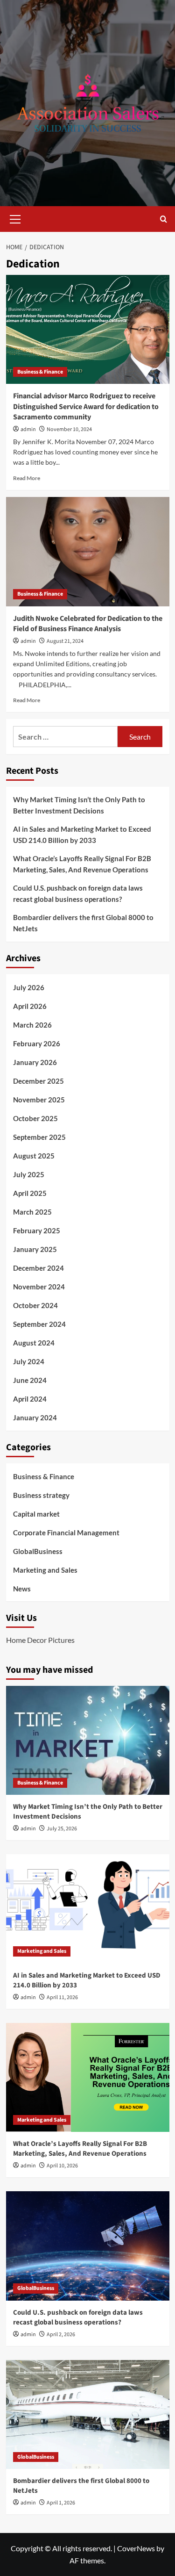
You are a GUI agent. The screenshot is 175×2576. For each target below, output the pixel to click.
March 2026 (32, 1025)
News (22, 1589)
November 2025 (39, 1100)
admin (28, 429)
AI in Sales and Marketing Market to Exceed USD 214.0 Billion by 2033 (82, 835)
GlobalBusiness (38, 1551)
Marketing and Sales (45, 1570)
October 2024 (35, 1305)
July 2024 (29, 1361)
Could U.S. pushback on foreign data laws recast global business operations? (78, 893)
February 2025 (37, 1230)
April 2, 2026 (61, 2335)
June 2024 (30, 1380)
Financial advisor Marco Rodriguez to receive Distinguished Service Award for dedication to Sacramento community (86, 407)
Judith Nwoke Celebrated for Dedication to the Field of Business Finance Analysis (88, 624)
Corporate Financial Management (66, 1533)
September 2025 (39, 1137)
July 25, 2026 (62, 1829)
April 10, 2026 (62, 2166)
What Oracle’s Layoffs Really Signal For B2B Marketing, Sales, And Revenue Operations (82, 864)
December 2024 (38, 1268)
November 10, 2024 (69, 429)
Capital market (36, 1514)
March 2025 (32, 1212)
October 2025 (35, 1118)
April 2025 (30, 1193)
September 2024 (39, 1324)
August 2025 (34, 1156)
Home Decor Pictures (40, 1640)
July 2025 (29, 1174)
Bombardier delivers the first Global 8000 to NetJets (83, 923)
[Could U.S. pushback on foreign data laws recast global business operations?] (88, 2246)
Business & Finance (40, 372)
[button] (15, 218)
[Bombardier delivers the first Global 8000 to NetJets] (88, 2414)
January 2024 (35, 1418)
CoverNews (136, 2548)
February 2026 (37, 1043)
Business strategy (41, 1495)
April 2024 (30, 1399)
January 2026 (35, 1062)
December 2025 (38, 1081)
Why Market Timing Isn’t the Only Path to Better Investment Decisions (79, 805)
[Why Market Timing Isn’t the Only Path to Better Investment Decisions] (88, 1740)
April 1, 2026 (61, 2503)
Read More (27, 478)
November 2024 (39, 1287)
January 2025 (35, 1249)
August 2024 (34, 1343)
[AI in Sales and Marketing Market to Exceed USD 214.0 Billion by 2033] (88, 1909)
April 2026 (30, 1006)
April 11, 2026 (62, 1997)
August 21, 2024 (65, 641)
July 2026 (29, 987)
